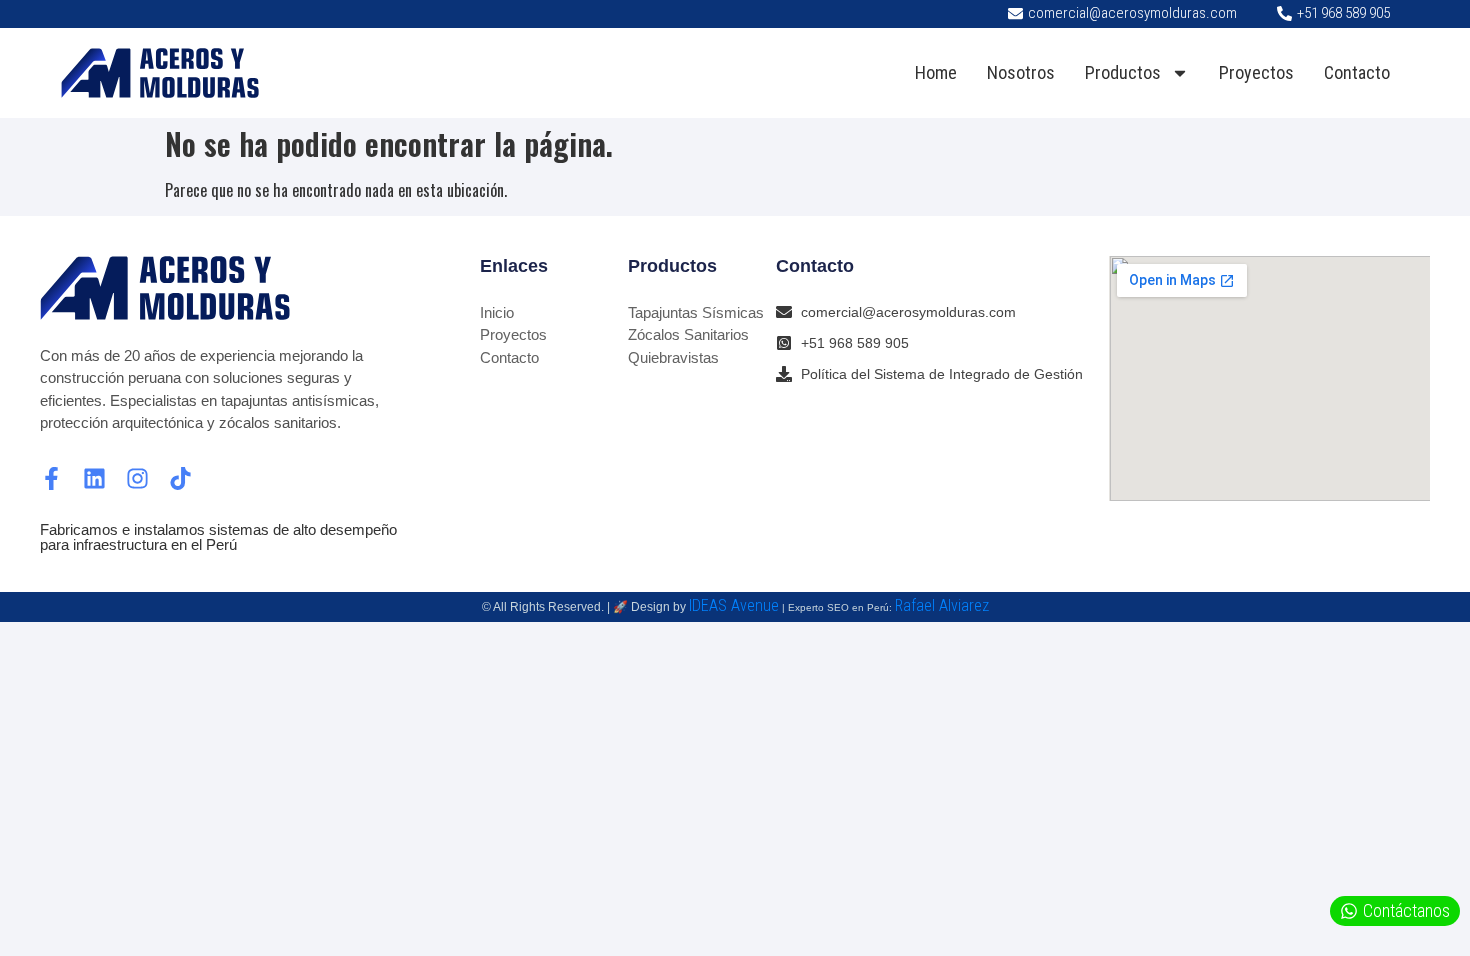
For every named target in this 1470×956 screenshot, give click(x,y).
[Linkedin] (94, 478)
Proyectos (1256, 72)
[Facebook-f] (51, 478)
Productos (1123, 72)
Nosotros (1021, 72)
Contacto (1357, 72)
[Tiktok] (180, 478)
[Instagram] (137, 478)
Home (936, 72)
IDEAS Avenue (734, 605)
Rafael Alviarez (942, 605)
